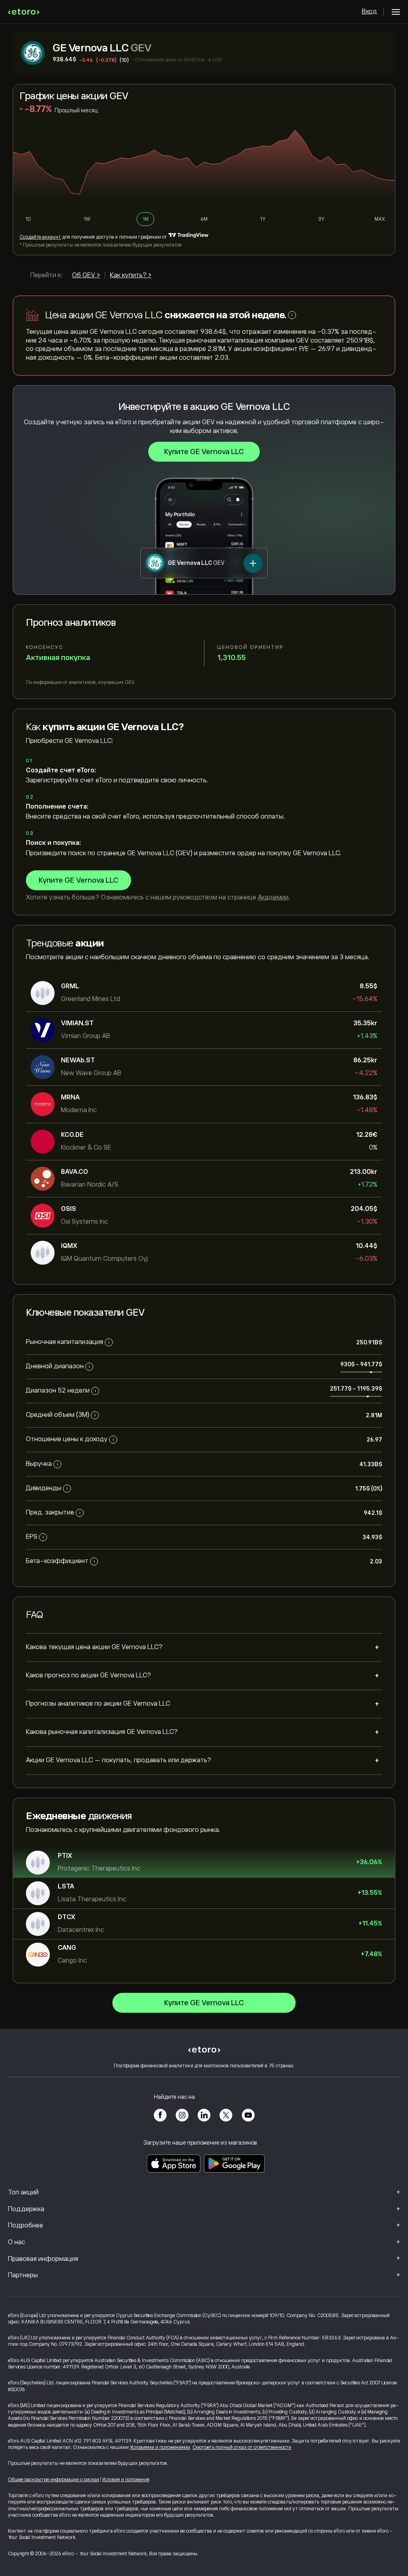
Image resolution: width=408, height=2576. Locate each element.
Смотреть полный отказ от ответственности (242, 2447)
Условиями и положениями (160, 2447)
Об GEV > (86, 275)
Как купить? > (131, 275)
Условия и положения (126, 2480)
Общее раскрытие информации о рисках (54, 2480)
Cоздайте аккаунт (40, 237)
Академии (273, 897)
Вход (369, 12)
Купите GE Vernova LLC (204, 452)
